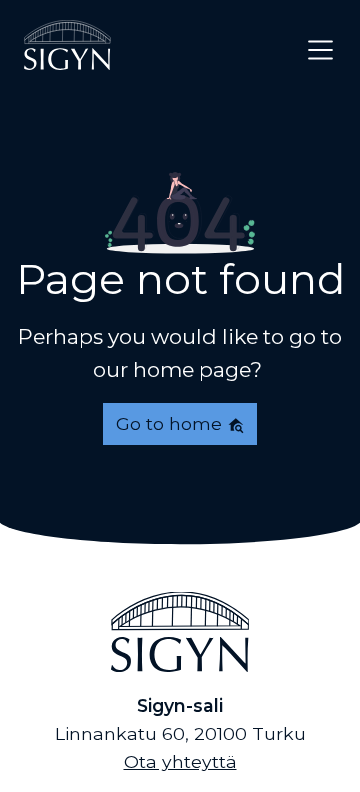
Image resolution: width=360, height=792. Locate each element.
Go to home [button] (171, 423)
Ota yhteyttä (180, 761)
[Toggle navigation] (320, 49)
